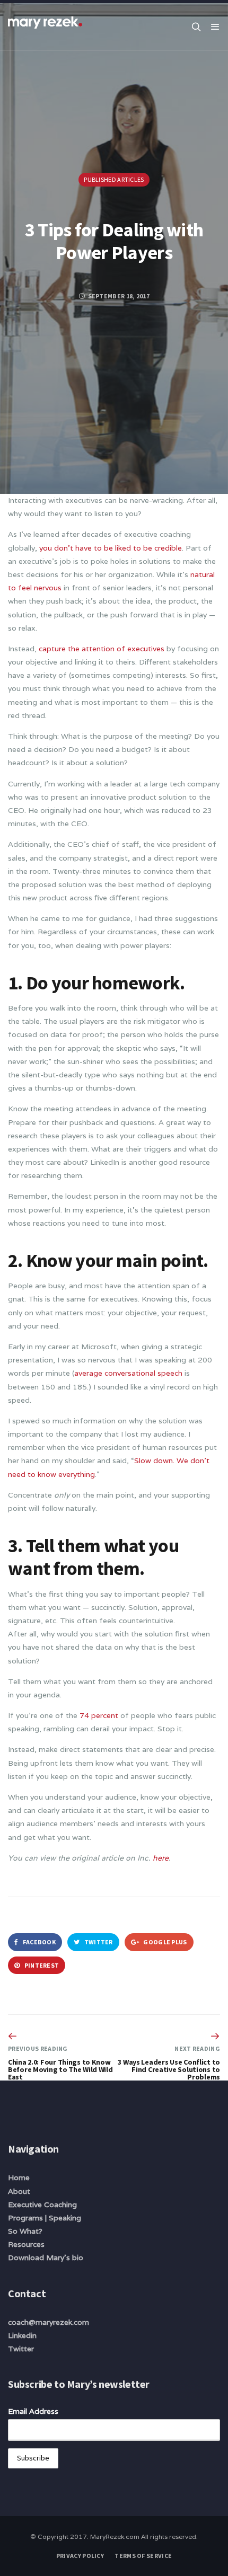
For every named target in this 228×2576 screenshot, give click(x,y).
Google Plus (165, 1942)
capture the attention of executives (103, 649)
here (161, 1858)
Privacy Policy (80, 2556)
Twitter (98, 1942)
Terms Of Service (143, 2556)
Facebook (38, 1942)
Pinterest (41, 1965)
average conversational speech (128, 1373)
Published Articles (114, 179)
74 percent (99, 1715)
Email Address (33, 2411)
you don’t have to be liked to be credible (111, 548)
